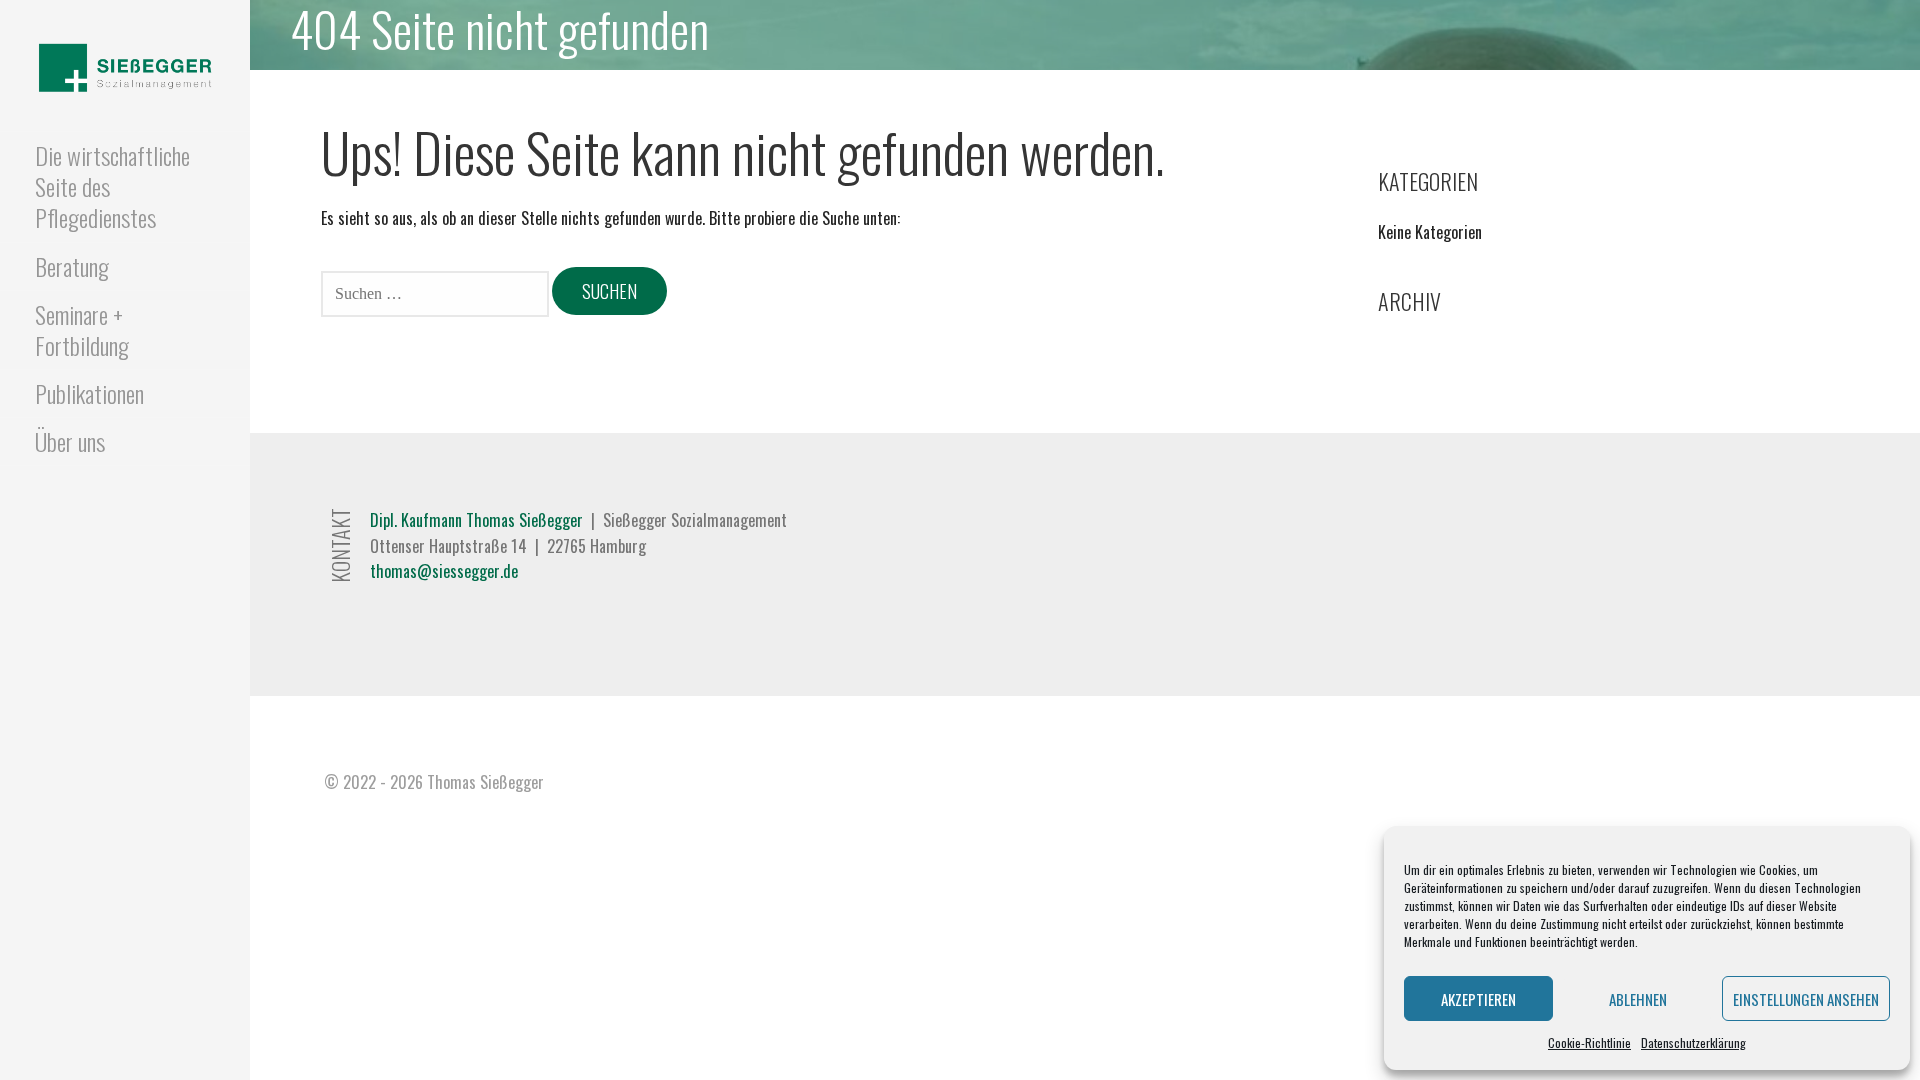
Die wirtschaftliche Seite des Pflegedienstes (112, 186)
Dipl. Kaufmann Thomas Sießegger (476, 520)
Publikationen (89, 393)
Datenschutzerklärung (1693, 1042)
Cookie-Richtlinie (1589, 1042)
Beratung (72, 266)
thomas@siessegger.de (444, 571)
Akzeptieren (1478, 999)
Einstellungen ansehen (1806, 999)
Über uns (70, 441)
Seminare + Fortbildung (82, 329)
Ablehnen (1638, 999)
